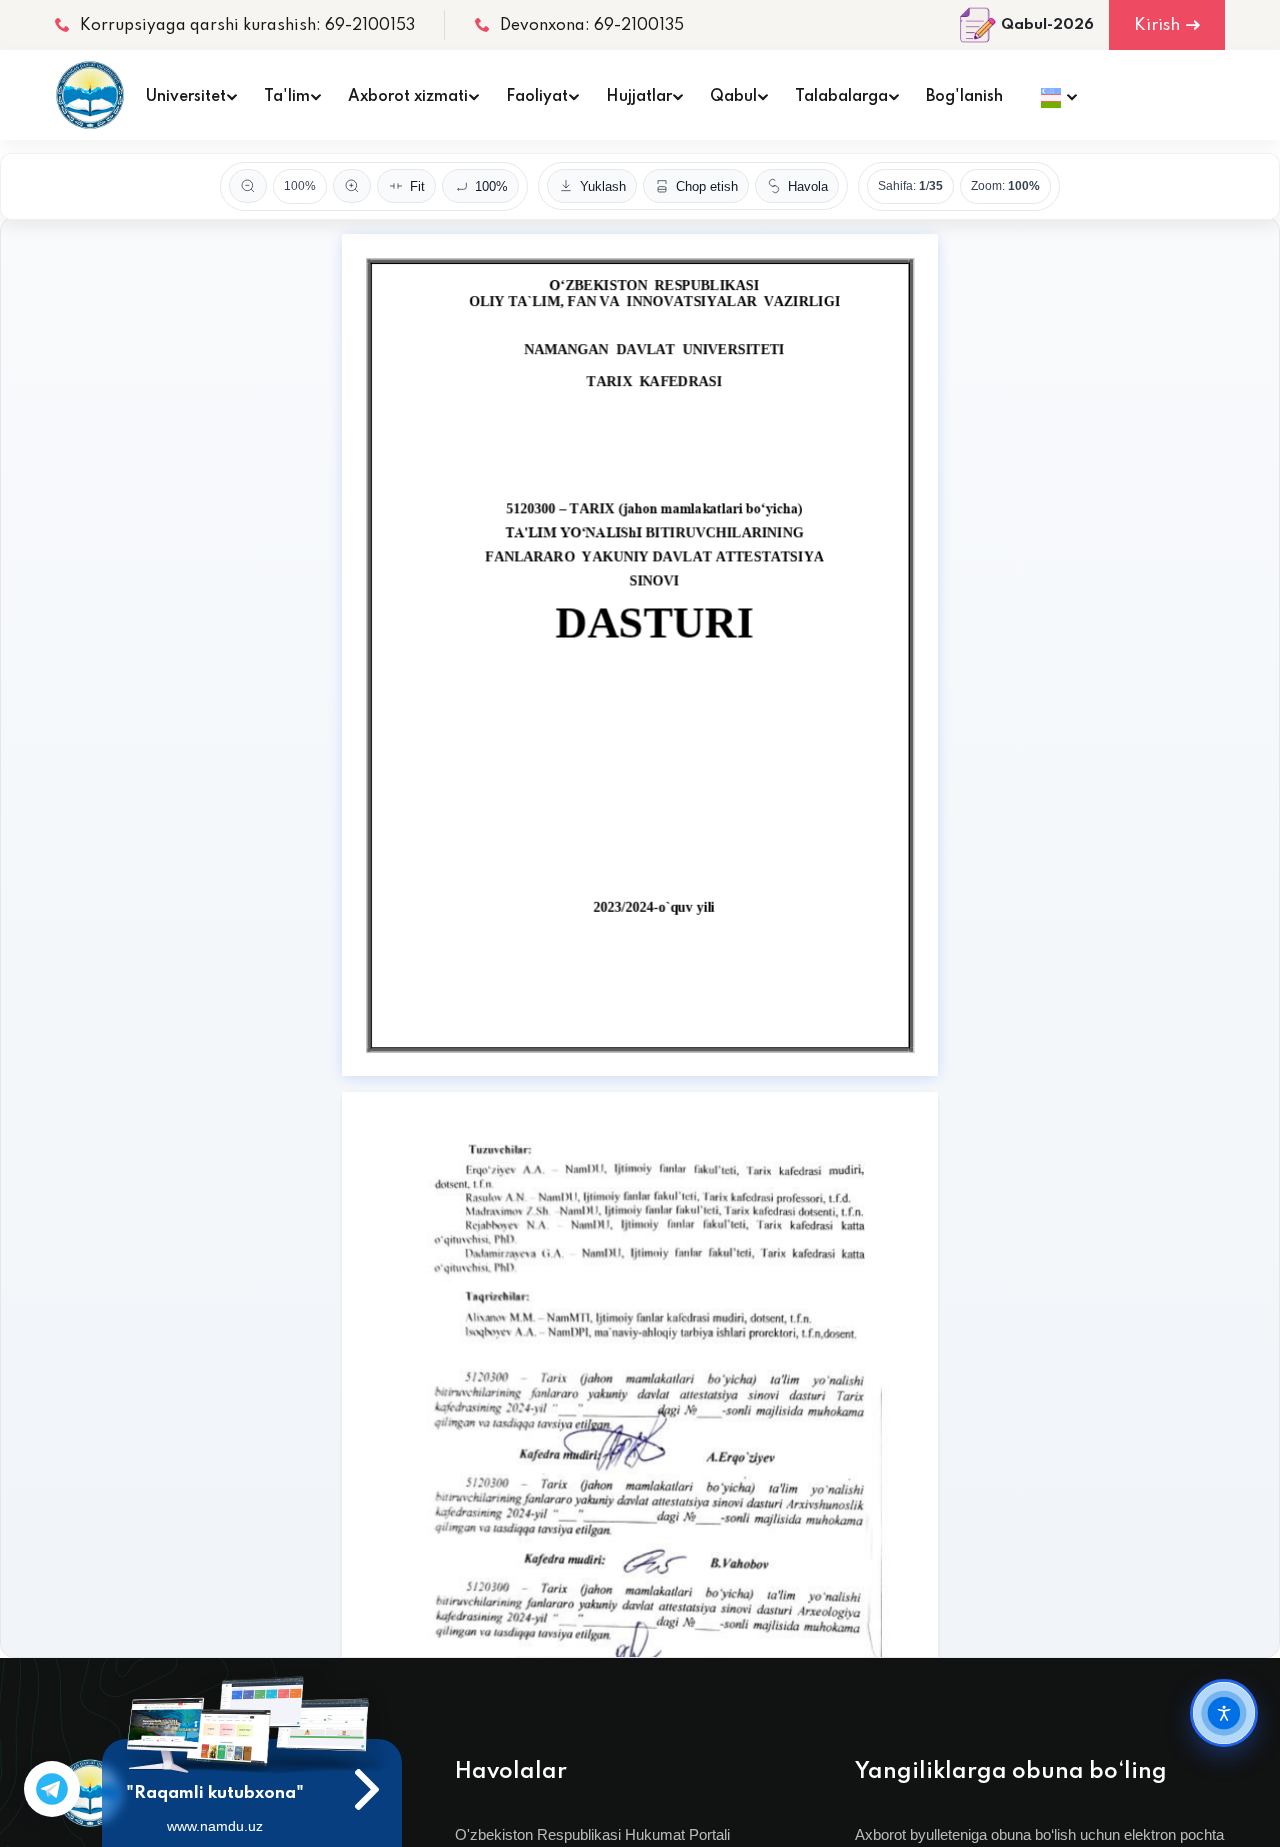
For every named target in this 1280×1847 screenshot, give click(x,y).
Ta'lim (287, 97)
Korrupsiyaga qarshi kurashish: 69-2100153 (247, 26)
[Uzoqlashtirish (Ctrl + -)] (248, 186)
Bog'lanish (964, 97)
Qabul (733, 97)
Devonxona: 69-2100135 (592, 26)
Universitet (186, 97)
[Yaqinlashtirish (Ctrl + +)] (352, 186)
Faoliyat (537, 97)
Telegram (52, 1789)
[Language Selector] (1053, 95)
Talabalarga (841, 97)
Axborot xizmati (408, 97)
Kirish (1157, 25)
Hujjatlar (639, 97)
